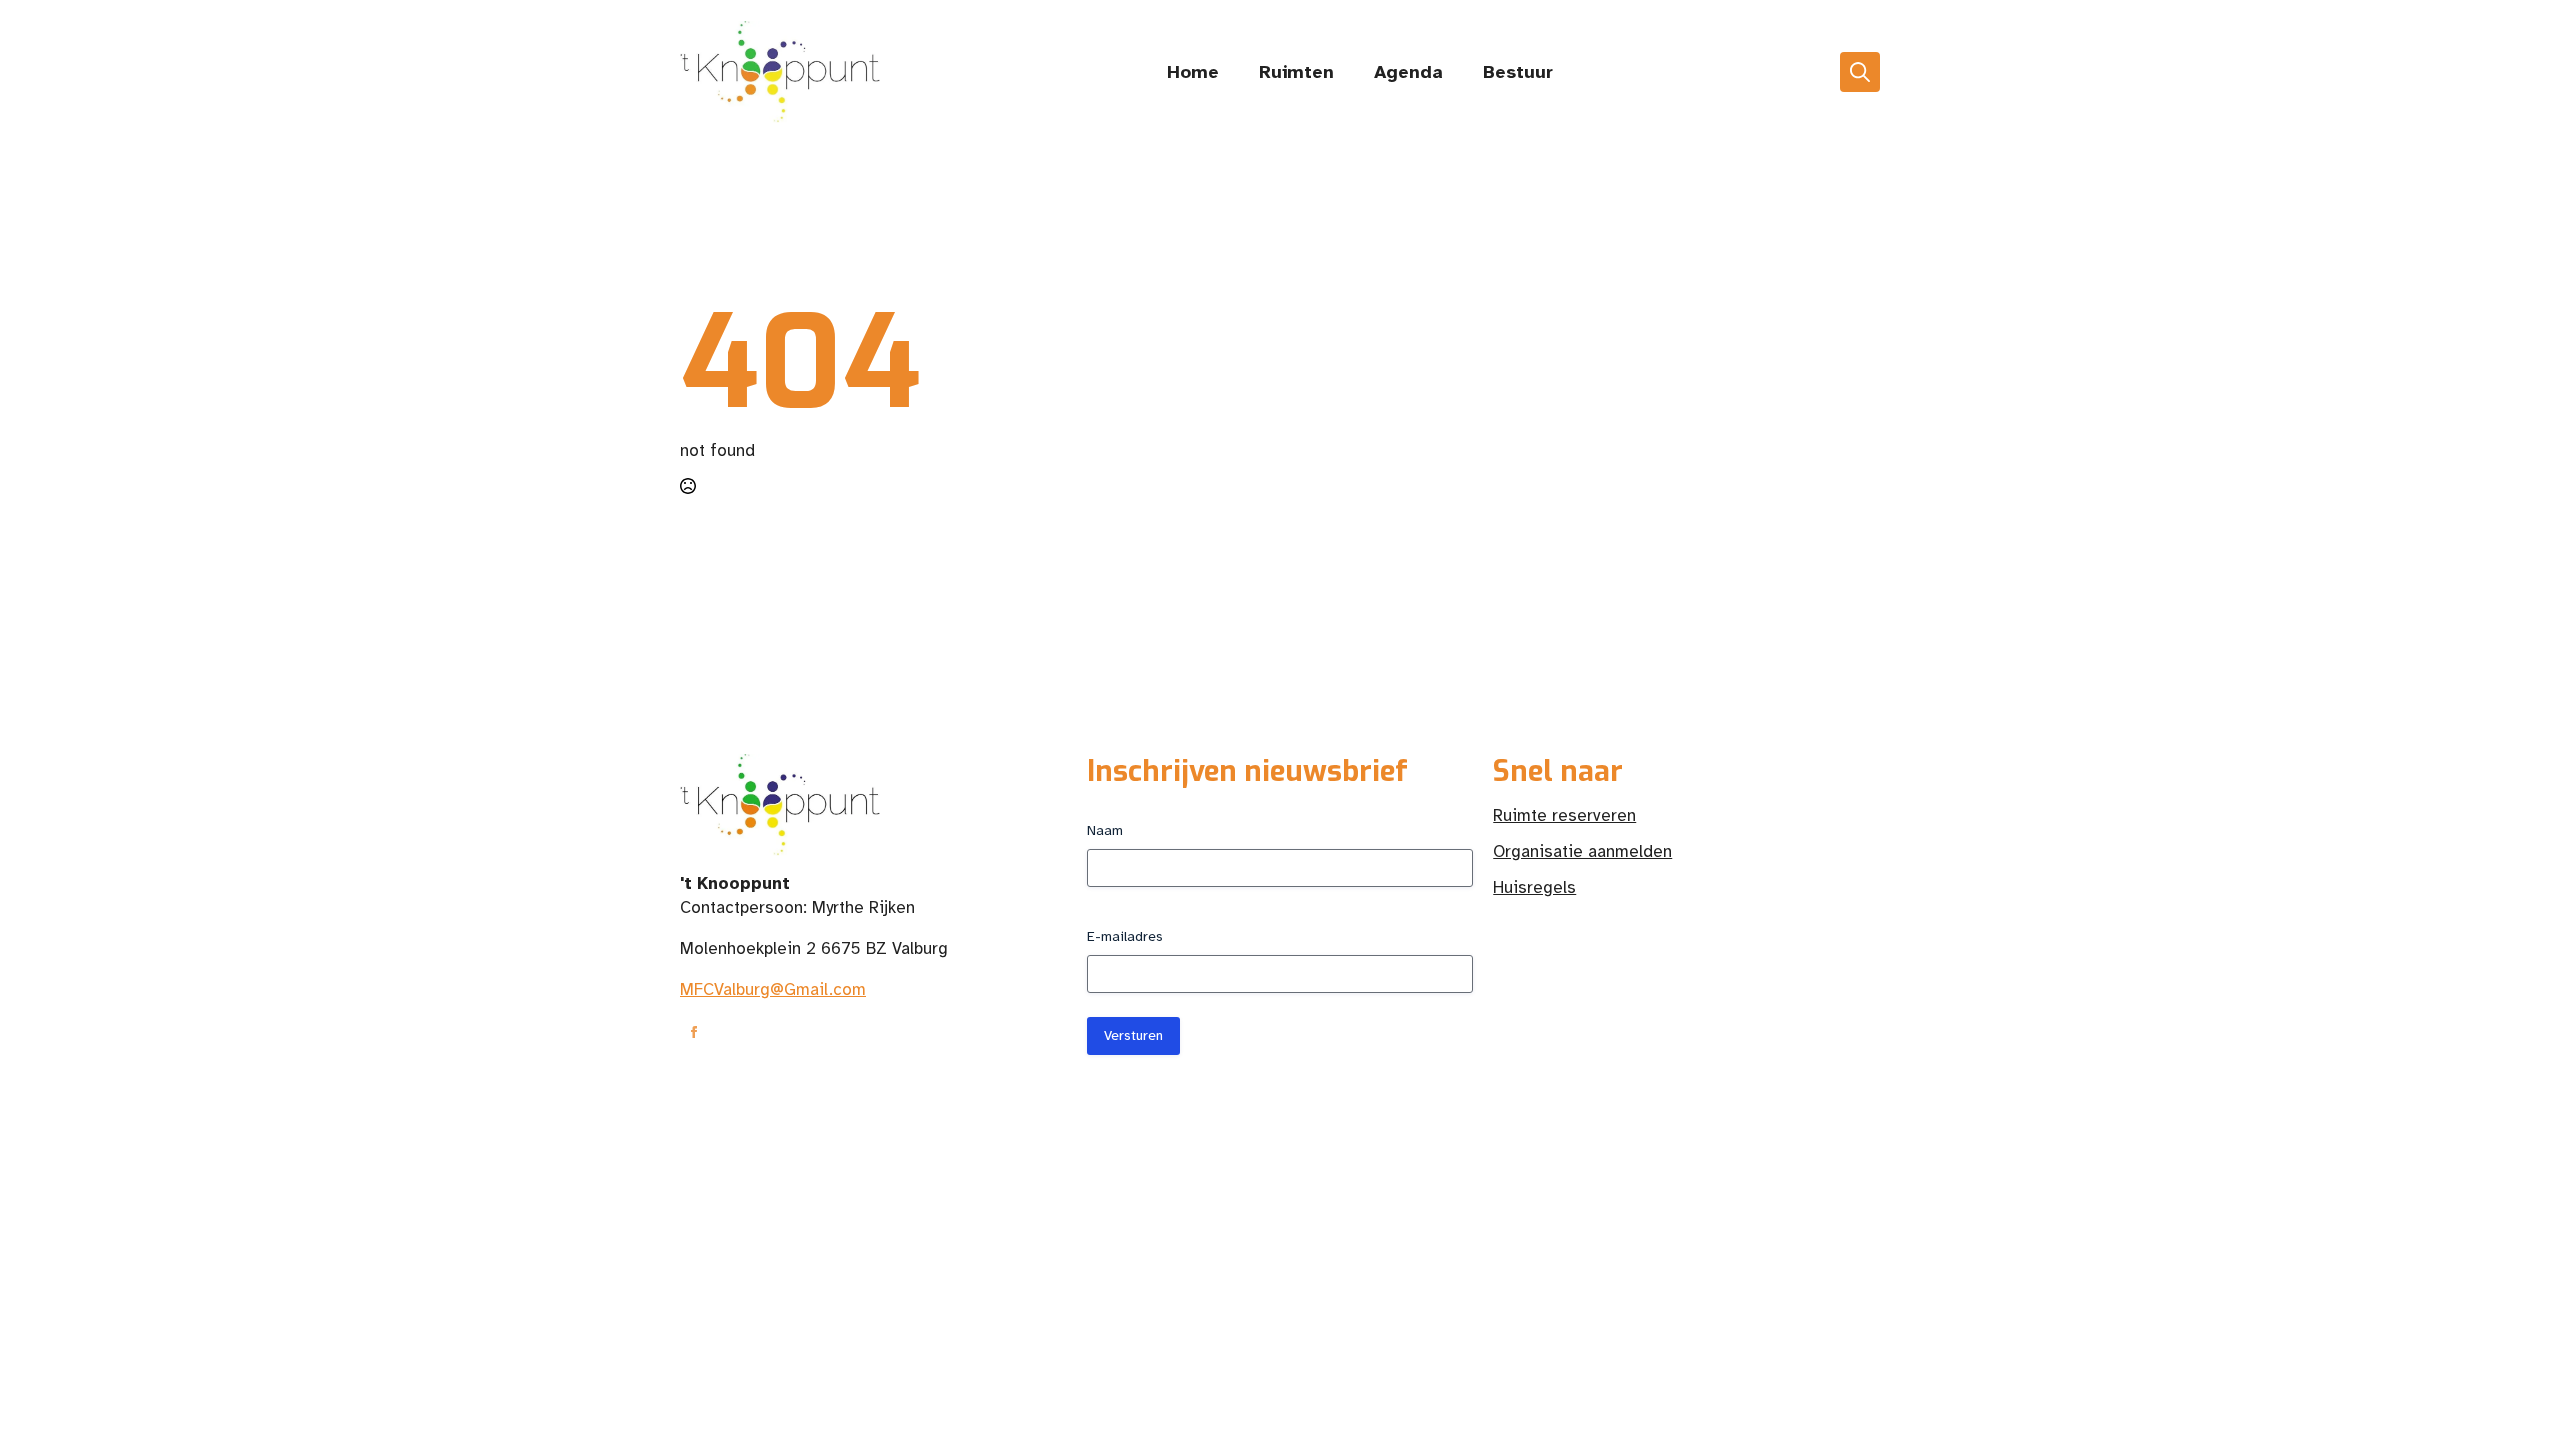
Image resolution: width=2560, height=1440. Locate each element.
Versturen (1133, 1035)
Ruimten (1296, 72)
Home (1193, 72)
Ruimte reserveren (1564, 815)
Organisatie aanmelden (1582, 851)
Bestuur (1518, 72)
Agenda (1408, 72)
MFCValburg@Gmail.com (773, 989)
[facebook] (694, 1032)
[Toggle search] (1860, 72)
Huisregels (1534, 887)
